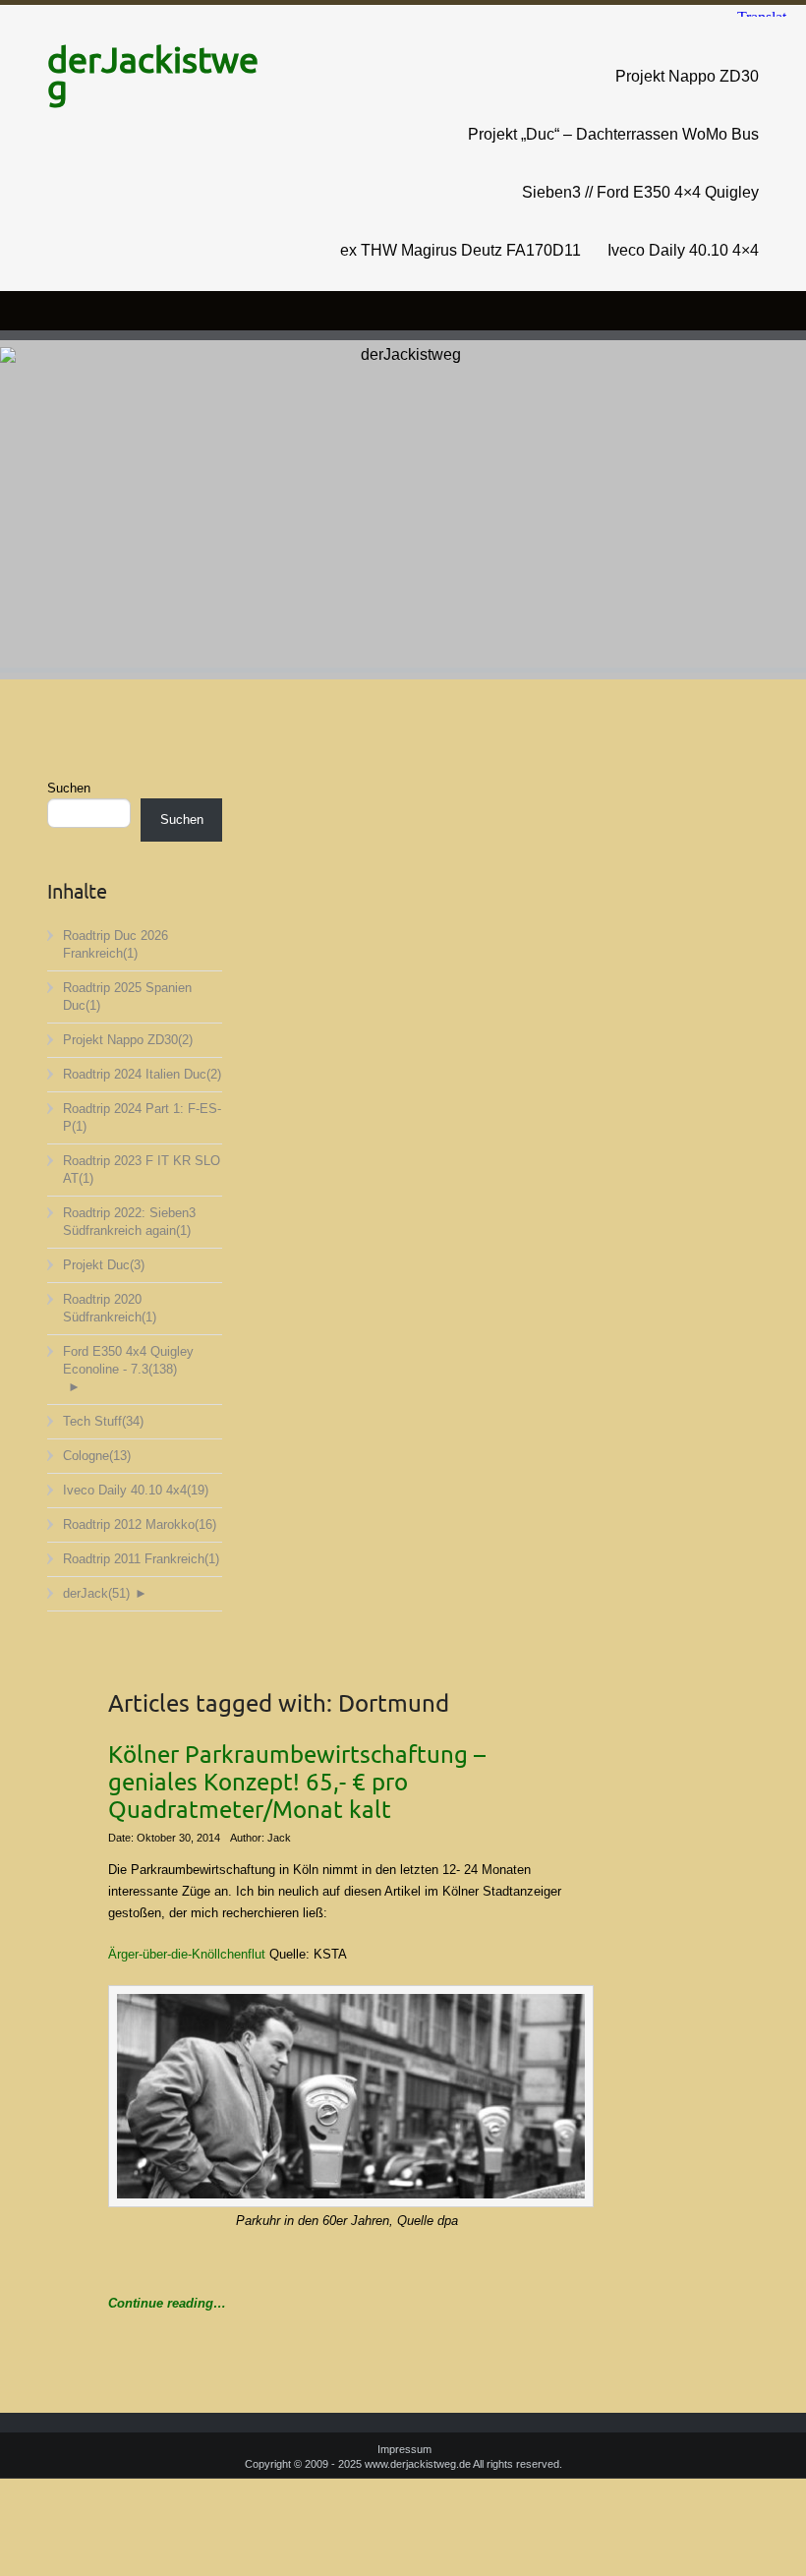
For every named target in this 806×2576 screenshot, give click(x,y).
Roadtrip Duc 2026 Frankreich (115, 944)
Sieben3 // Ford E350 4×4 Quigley (640, 192)
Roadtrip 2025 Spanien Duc (127, 996)
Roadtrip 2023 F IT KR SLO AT (142, 1170)
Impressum (404, 2449)
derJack (96, 1593)
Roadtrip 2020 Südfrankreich (110, 1308)
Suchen (69, 788)
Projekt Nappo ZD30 (687, 76)
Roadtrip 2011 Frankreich (141, 1559)
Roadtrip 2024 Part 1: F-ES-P (142, 1117)
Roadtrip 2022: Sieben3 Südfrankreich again (129, 1222)
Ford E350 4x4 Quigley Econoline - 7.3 (128, 1360)
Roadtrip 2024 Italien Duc (142, 1074)
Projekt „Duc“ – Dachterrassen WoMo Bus (613, 134)
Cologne (97, 1456)
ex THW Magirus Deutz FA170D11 (461, 250)
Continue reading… (167, 2303)
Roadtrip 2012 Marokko (140, 1524)
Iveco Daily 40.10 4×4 (683, 250)
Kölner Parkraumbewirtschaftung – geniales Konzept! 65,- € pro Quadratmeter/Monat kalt (297, 1783)
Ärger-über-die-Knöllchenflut (187, 1954)
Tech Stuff (103, 1421)
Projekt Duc (104, 1265)
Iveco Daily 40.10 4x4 (136, 1490)
